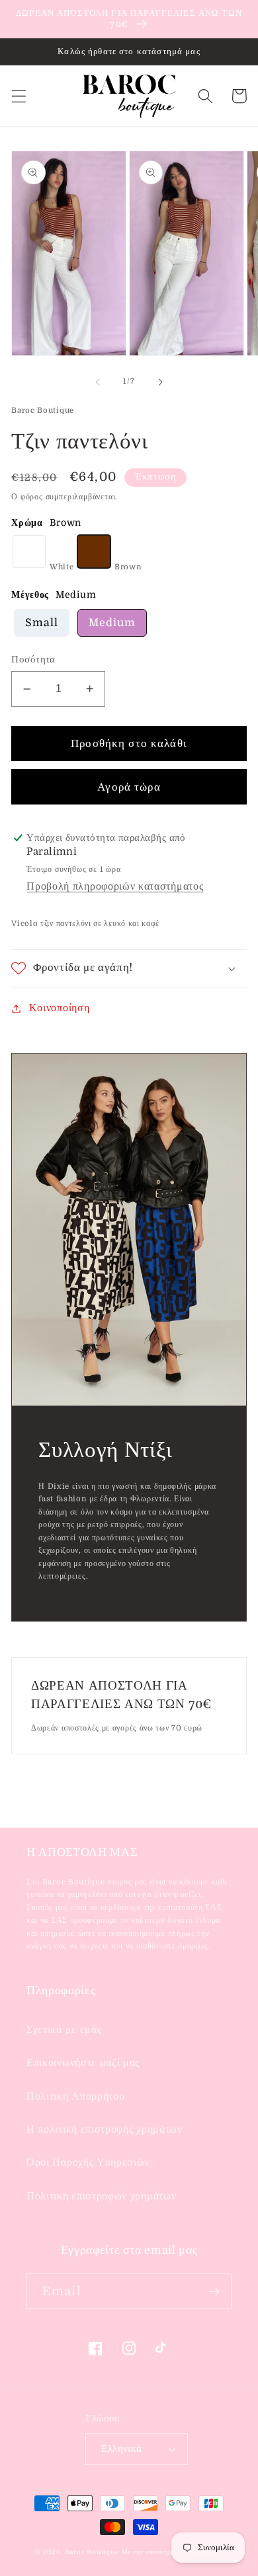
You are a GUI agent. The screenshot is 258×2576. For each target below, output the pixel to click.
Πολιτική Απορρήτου (75, 2096)
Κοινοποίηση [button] (59, 1008)
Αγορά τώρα (129, 787)
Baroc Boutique (92, 2552)
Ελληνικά (122, 2449)
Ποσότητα (33, 660)
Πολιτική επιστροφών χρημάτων (101, 2196)
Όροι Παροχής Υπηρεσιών (88, 2163)
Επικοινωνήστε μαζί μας (83, 2063)
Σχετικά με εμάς (64, 2030)
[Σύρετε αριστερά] (98, 382)
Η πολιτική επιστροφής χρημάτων (105, 2129)
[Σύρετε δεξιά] (160, 382)
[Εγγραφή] (214, 2291)
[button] (19, 96)
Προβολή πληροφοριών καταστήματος (115, 886)
